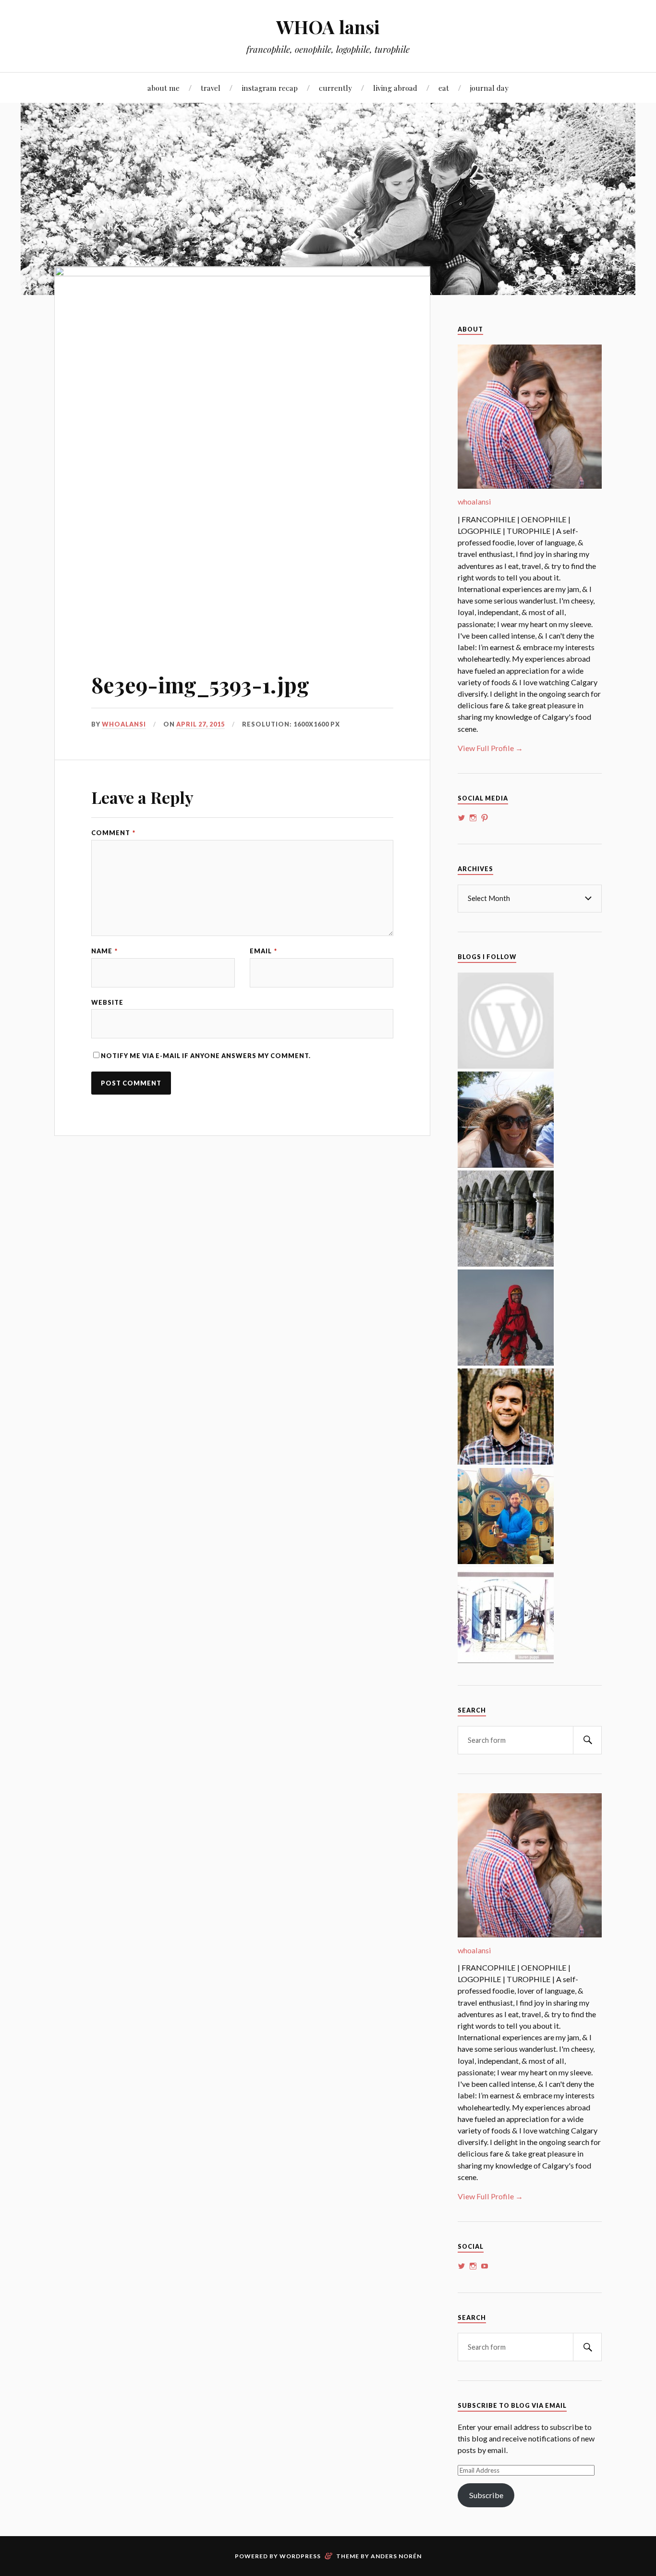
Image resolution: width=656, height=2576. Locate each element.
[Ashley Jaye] (506, 1263)
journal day (489, 88)
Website (107, 1003)
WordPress (300, 2556)
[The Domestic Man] (506, 1461)
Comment (113, 833)
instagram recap (270, 88)
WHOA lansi (328, 27)
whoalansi (124, 724)
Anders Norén (396, 2556)
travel (211, 88)
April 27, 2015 (200, 724)
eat (444, 88)
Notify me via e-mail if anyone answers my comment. (206, 1056)
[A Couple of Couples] (506, 1066)
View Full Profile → (490, 748)
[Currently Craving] (506, 1165)
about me (164, 88)
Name (104, 951)
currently (335, 88)
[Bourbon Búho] (506, 1561)
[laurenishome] (506, 1660)
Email (263, 951)
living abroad (395, 88)
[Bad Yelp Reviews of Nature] (506, 1362)
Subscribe (486, 2495)
